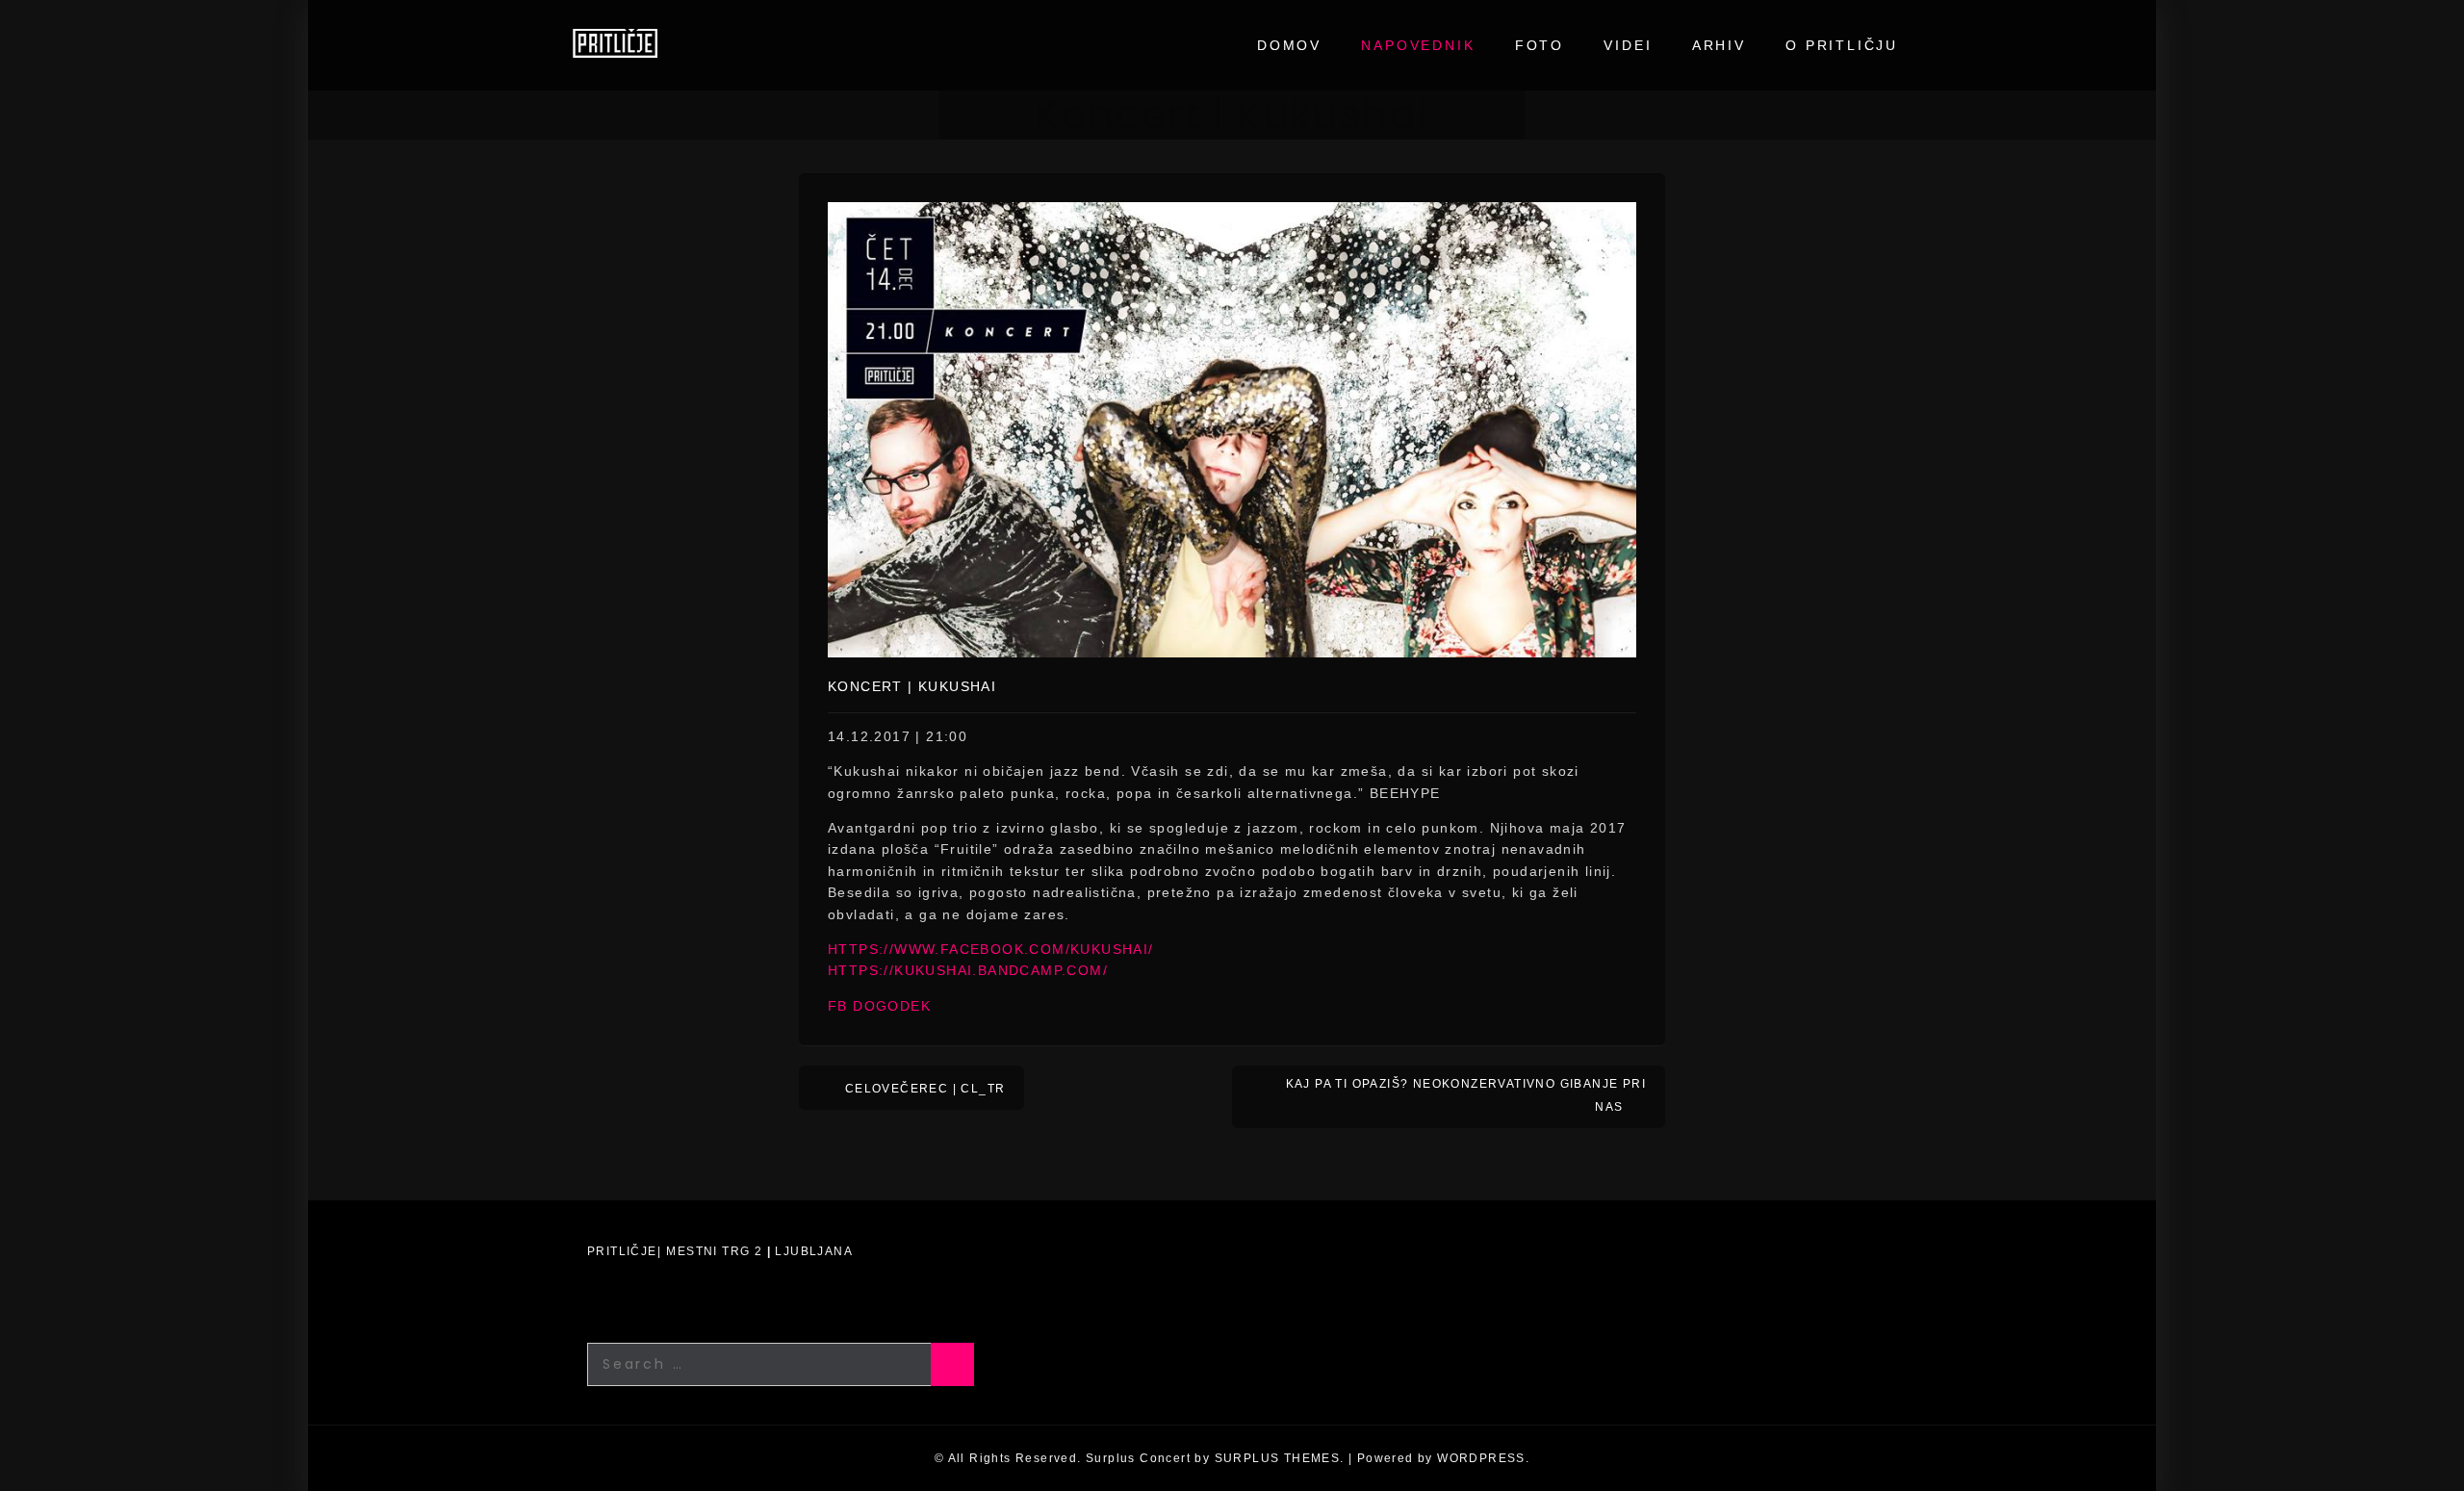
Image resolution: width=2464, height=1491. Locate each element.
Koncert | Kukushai (912, 686)
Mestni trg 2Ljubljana (759, 1251)
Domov (1289, 45)
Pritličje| (624, 1251)
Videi (1628, 45)
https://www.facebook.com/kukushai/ (991, 949)
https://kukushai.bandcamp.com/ (968, 970)
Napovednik (1418, 45)
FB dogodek (879, 1006)
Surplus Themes (1278, 1458)
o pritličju (1842, 45)
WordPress (1481, 1458)
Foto (1540, 45)
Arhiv (1719, 45)
